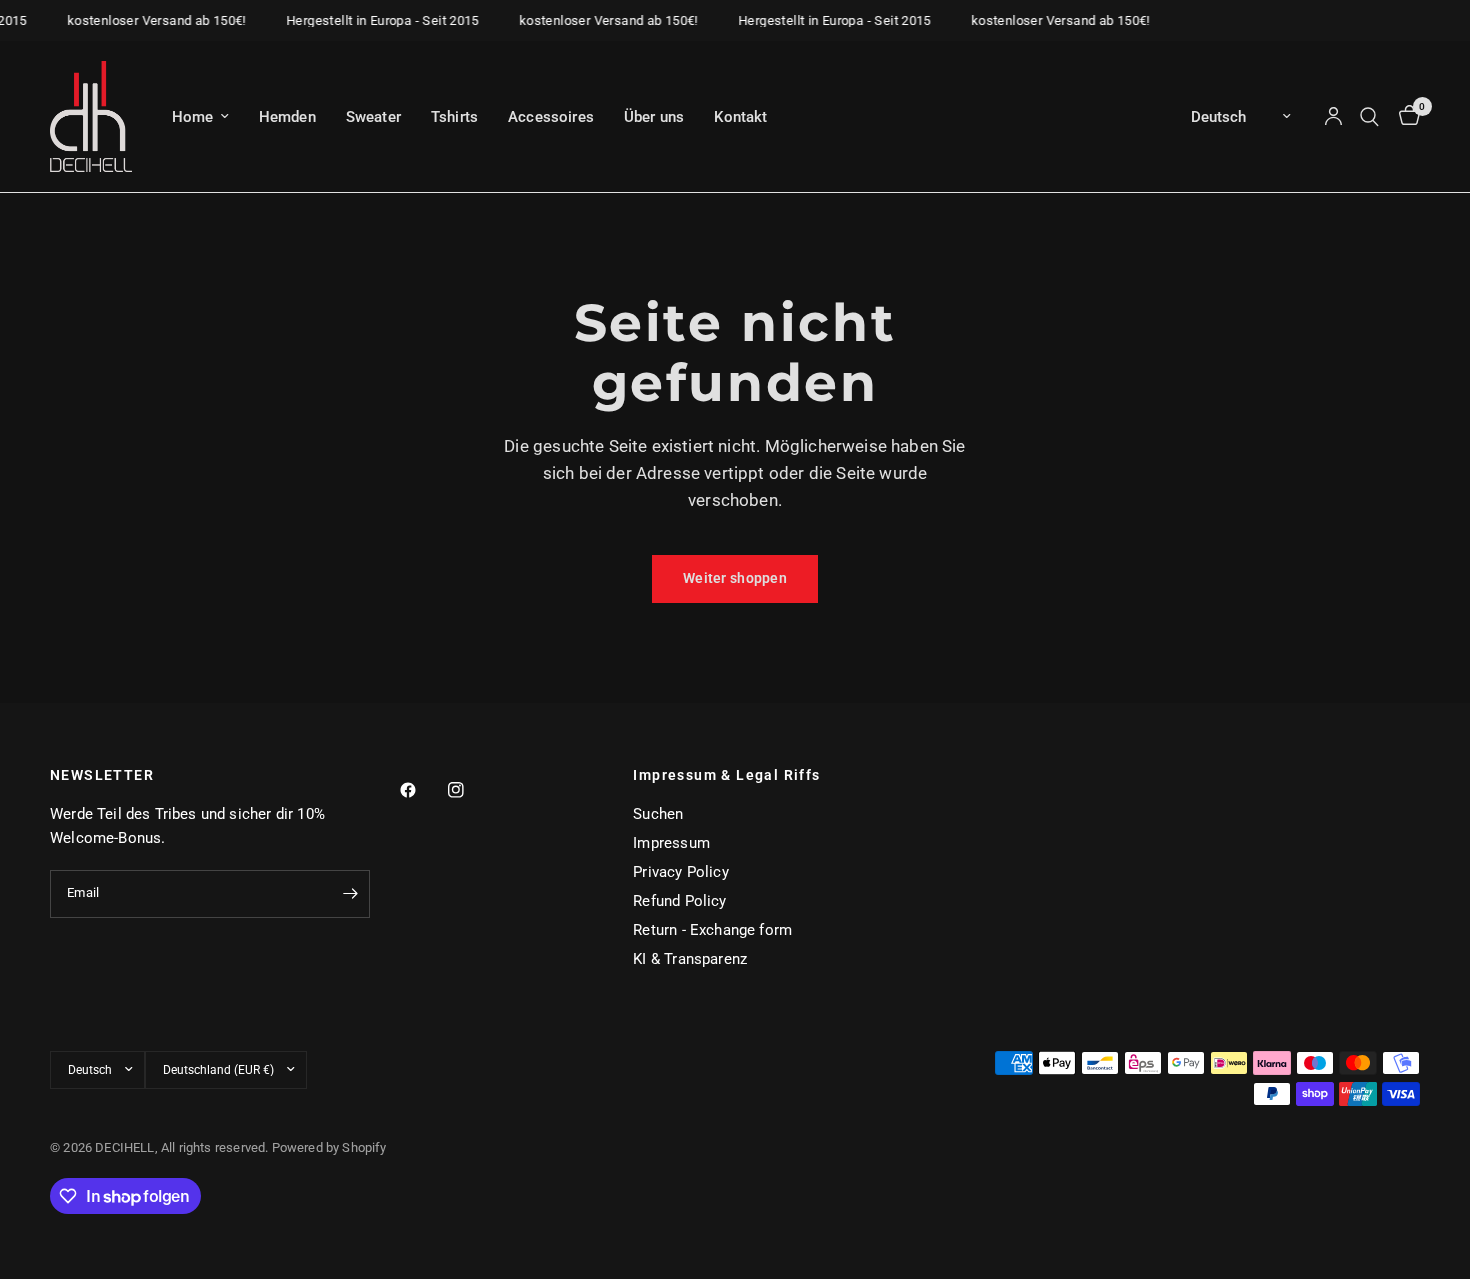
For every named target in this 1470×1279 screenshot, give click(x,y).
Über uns (654, 117)
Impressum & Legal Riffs (726, 775)
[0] (1404, 116)
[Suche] (1369, 116)
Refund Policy (679, 901)
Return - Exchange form (712, 930)
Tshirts (454, 117)
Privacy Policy (680, 872)
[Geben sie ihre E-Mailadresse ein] (350, 894)
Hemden (287, 117)
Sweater (373, 117)
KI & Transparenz (690, 959)
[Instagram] (470, 790)
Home (193, 117)
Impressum (671, 843)
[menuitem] (200, 117)
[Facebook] (422, 790)
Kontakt (740, 117)
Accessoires (551, 117)
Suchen (658, 814)
